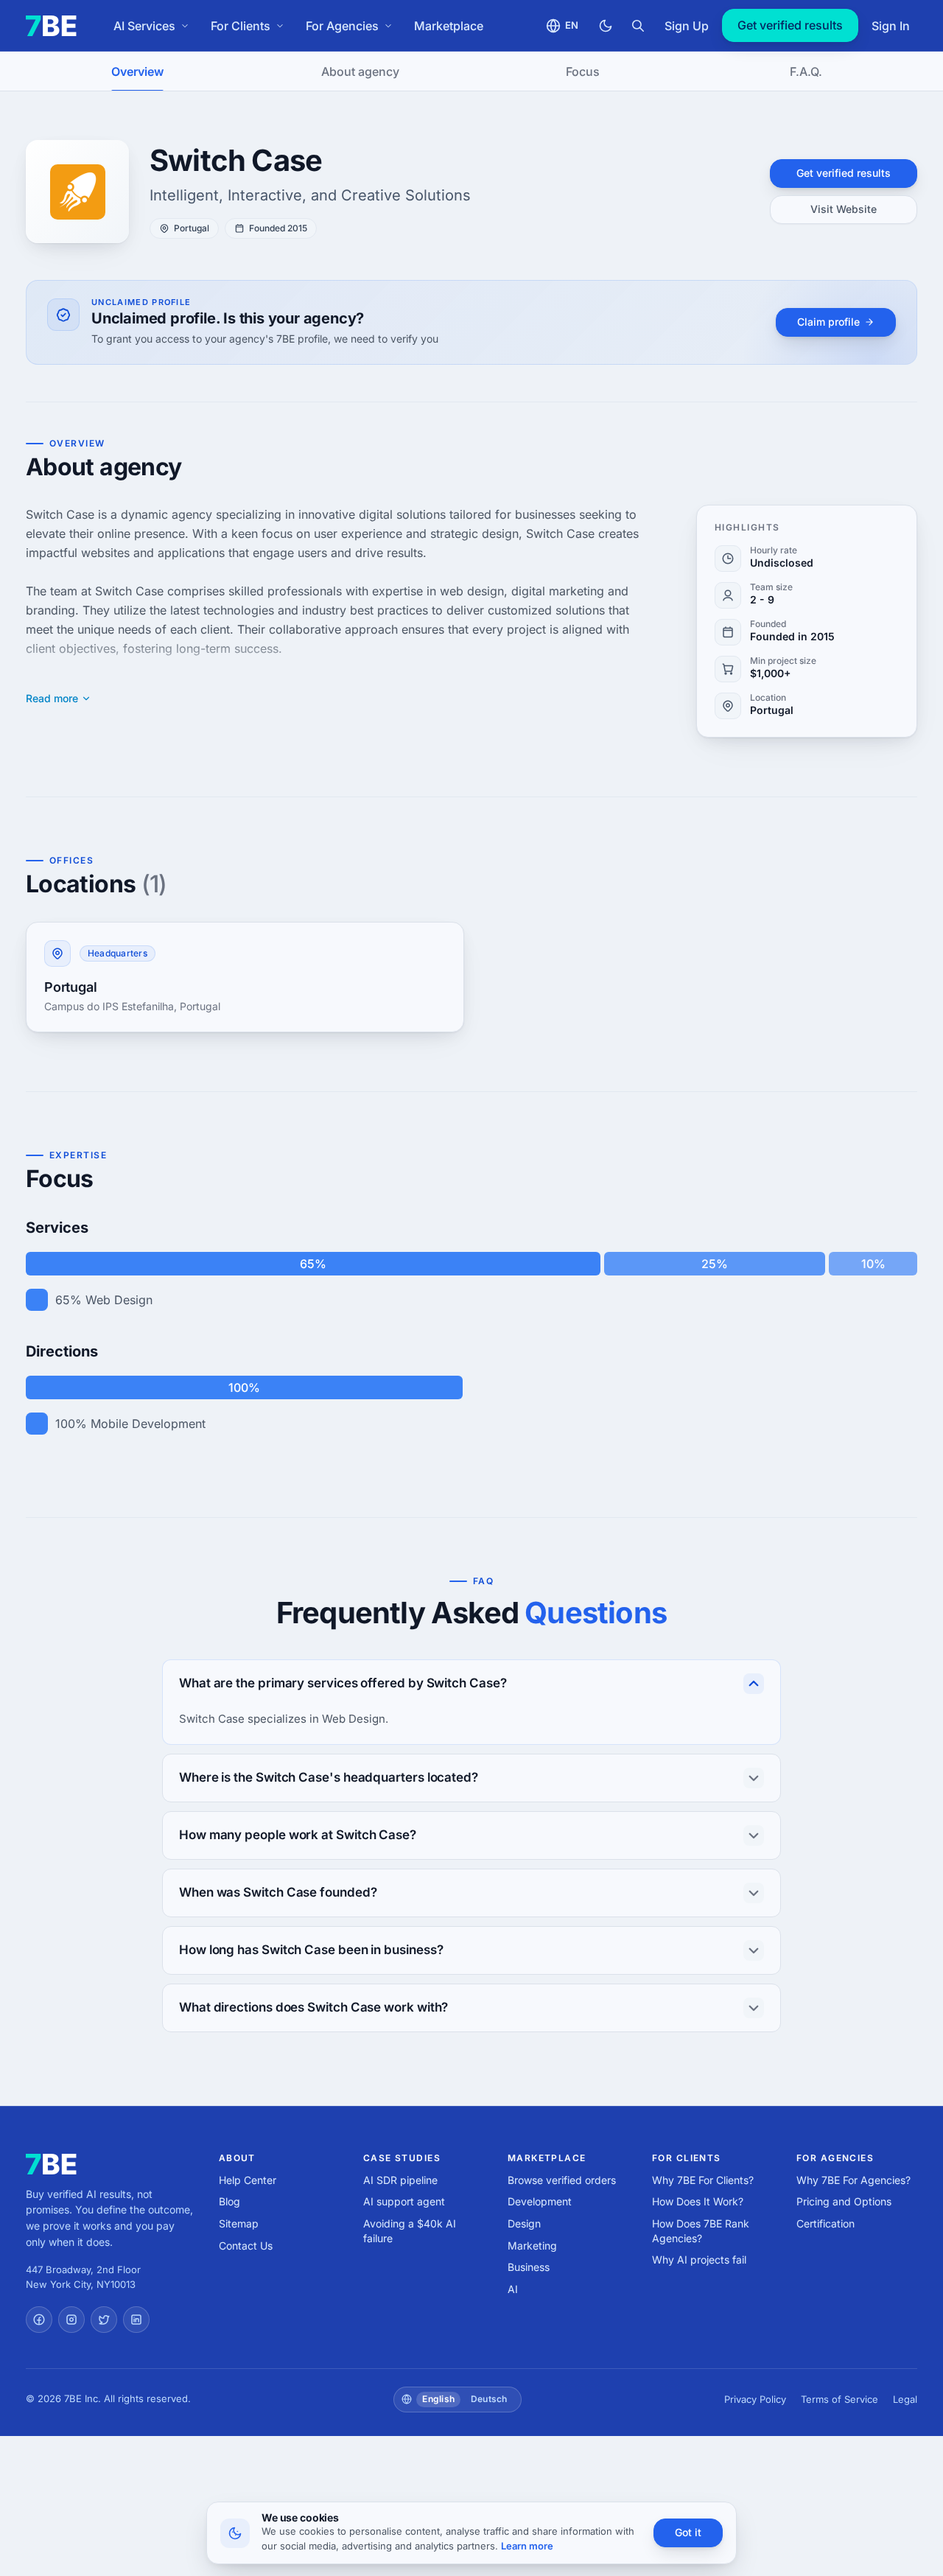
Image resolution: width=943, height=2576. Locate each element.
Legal (905, 2399)
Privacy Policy (755, 2399)
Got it (688, 2532)
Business (529, 2267)
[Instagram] (71, 2320)
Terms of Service (839, 2399)
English (438, 2399)
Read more (52, 699)
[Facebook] (39, 2320)
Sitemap (239, 2223)
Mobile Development (148, 1424)
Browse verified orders (562, 2180)
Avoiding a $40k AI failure (410, 2231)
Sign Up (687, 26)
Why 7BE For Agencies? (853, 2180)
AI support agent (404, 2201)
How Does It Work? (698, 2201)
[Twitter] (104, 2320)
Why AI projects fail (699, 2260)
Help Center (248, 2180)
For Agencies (342, 26)
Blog (229, 2201)
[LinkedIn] (136, 2320)
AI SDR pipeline (400, 2180)
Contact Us (246, 2246)
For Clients (241, 26)
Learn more (527, 2546)
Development (540, 2201)
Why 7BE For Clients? (703, 2180)
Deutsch (489, 2399)
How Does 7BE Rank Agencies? (701, 2231)
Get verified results (790, 25)
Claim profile (828, 322)
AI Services (144, 26)
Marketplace (449, 26)
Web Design (119, 1300)
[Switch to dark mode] (606, 26)
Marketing (532, 2246)
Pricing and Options (844, 2201)
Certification (825, 2223)
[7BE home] (51, 2164)
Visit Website (844, 209)
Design (524, 2223)
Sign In (891, 26)
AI (513, 2289)
